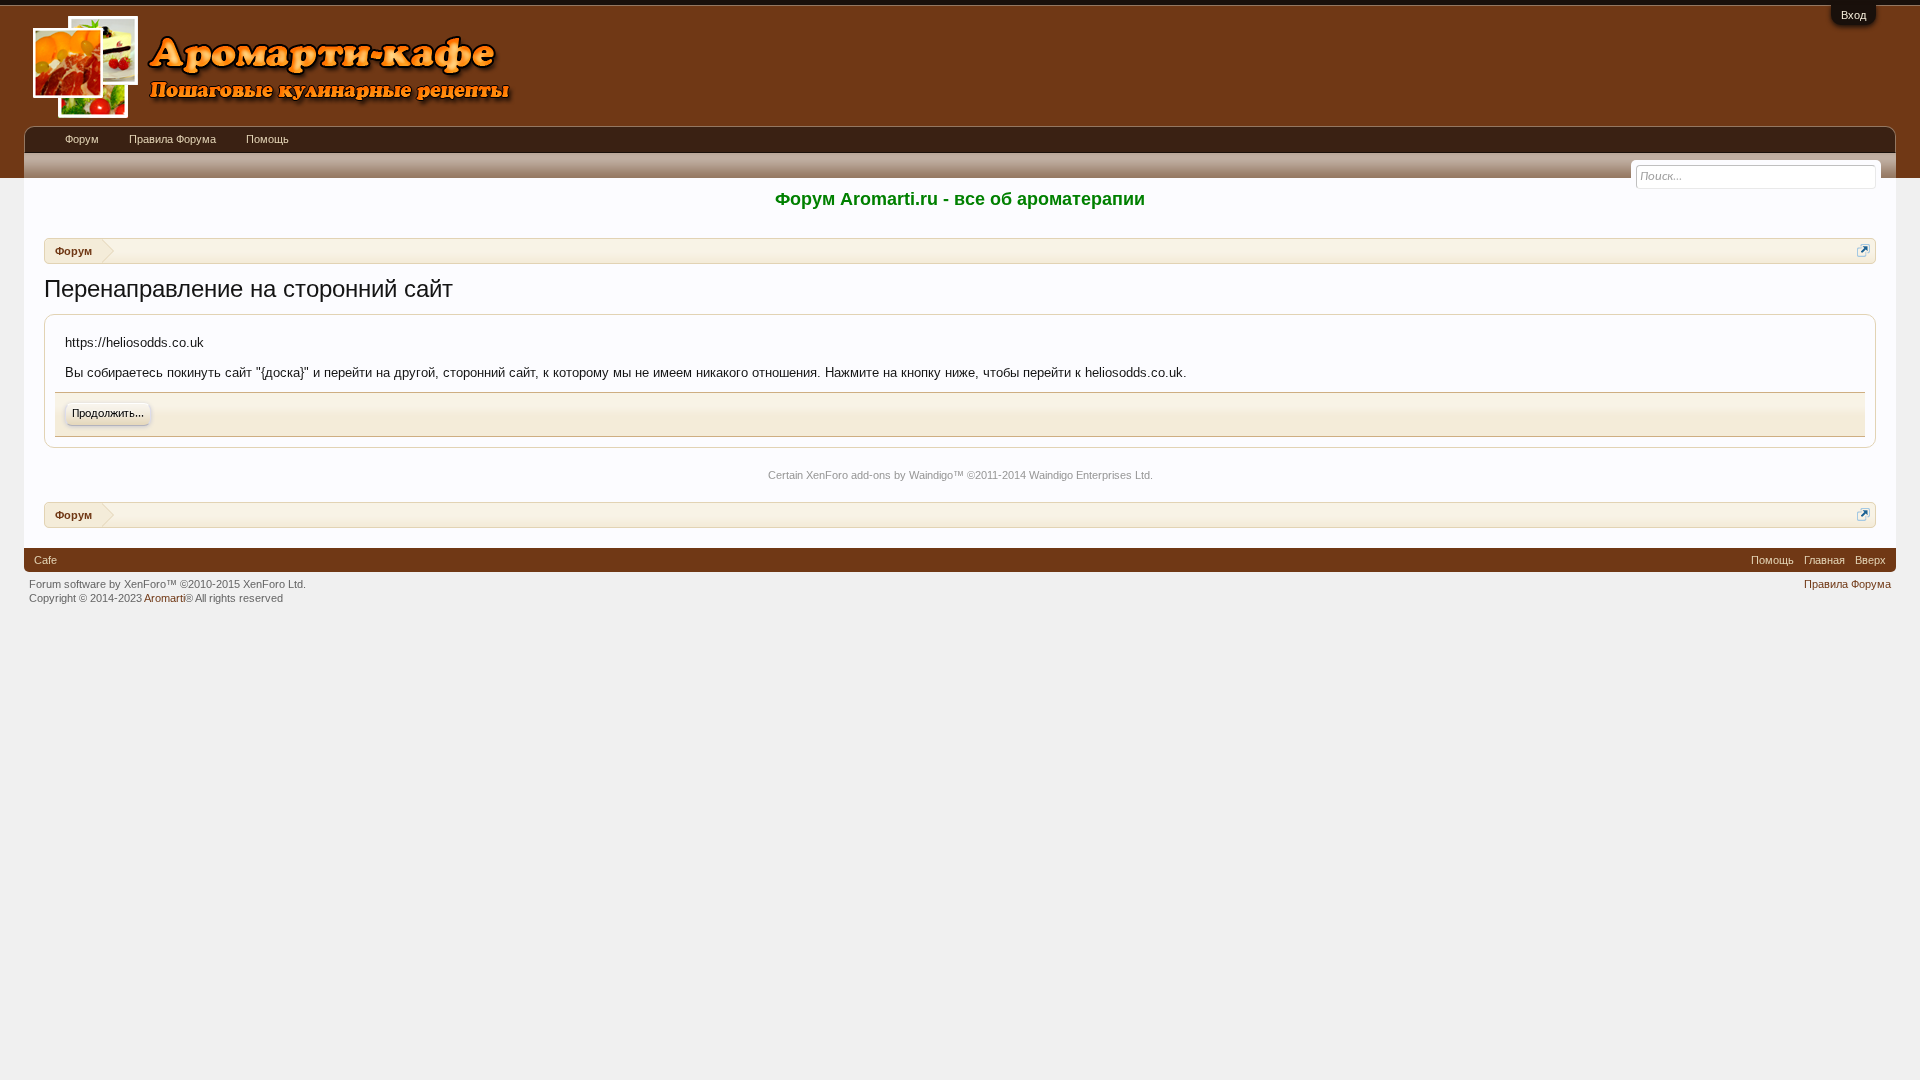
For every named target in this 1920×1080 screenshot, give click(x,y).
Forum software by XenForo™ (167, 584)
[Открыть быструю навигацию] (1863, 250)
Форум (82, 139)
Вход (1853, 15)
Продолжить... (108, 414)
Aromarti (164, 598)
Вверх (1870, 560)
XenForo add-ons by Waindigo (879, 475)
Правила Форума (172, 139)
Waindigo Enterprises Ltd (1089, 475)
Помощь (267, 139)
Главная (1824, 560)
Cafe (45, 560)
